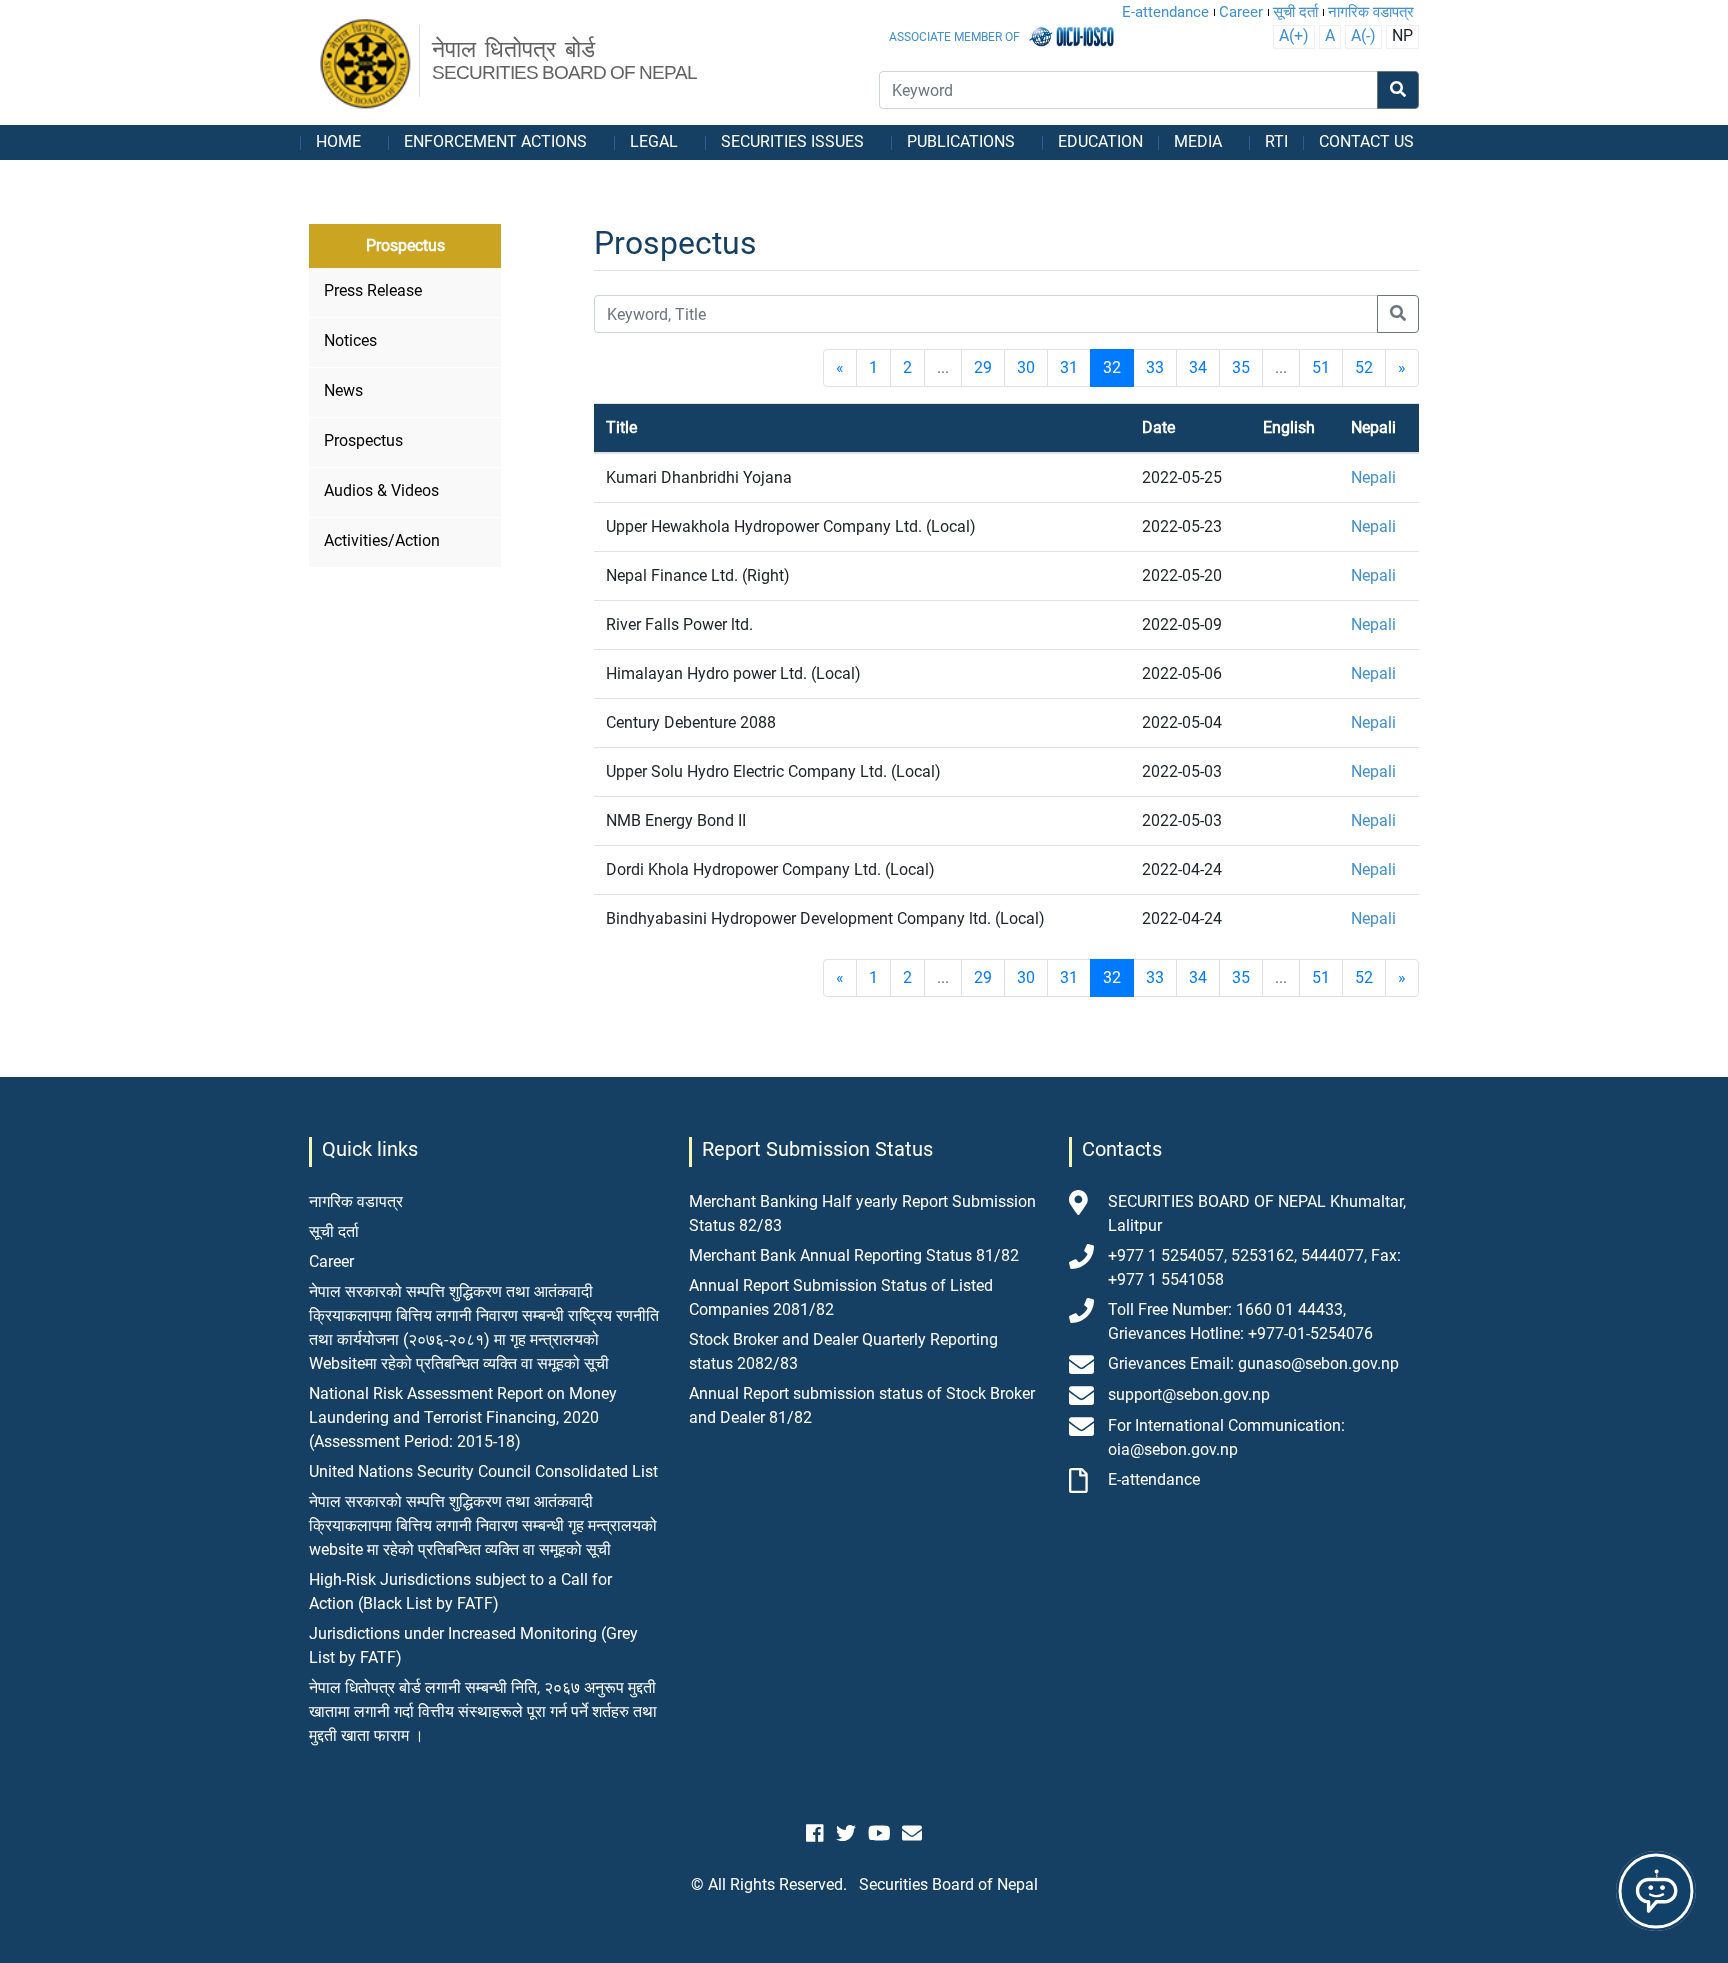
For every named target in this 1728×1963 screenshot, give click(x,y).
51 (1321, 367)
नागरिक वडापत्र (1371, 12)
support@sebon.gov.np (1189, 1394)
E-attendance (1165, 12)
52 (1364, 367)
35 (1241, 367)
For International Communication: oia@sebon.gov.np (1226, 1437)
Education (1100, 141)
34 (1198, 367)
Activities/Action (382, 540)
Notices (350, 340)
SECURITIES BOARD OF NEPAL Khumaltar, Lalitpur (1257, 1213)
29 (983, 367)
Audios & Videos (381, 490)
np (1402, 35)
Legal (654, 141)
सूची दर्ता (1295, 12)
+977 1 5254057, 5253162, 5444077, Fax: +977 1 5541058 (1254, 1267)
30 (1026, 367)
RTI (1276, 141)
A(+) (1294, 35)
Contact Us (1366, 141)
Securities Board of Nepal (948, 1884)
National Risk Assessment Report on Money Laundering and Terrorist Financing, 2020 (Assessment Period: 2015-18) (463, 1417)
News (343, 390)
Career (1241, 12)
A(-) (1363, 35)
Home (338, 141)
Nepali (1373, 477)
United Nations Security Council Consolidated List (483, 1471)
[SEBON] (366, 65)
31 (1069, 367)
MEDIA (1198, 141)
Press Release (373, 290)
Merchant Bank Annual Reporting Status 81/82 (854, 1255)
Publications (961, 141)
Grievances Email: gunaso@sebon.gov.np (1253, 1363)
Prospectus (363, 440)
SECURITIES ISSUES (792, 141)
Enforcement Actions (495, 141)
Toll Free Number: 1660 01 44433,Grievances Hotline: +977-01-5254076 (1240, 1321)
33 (1155, 367)
